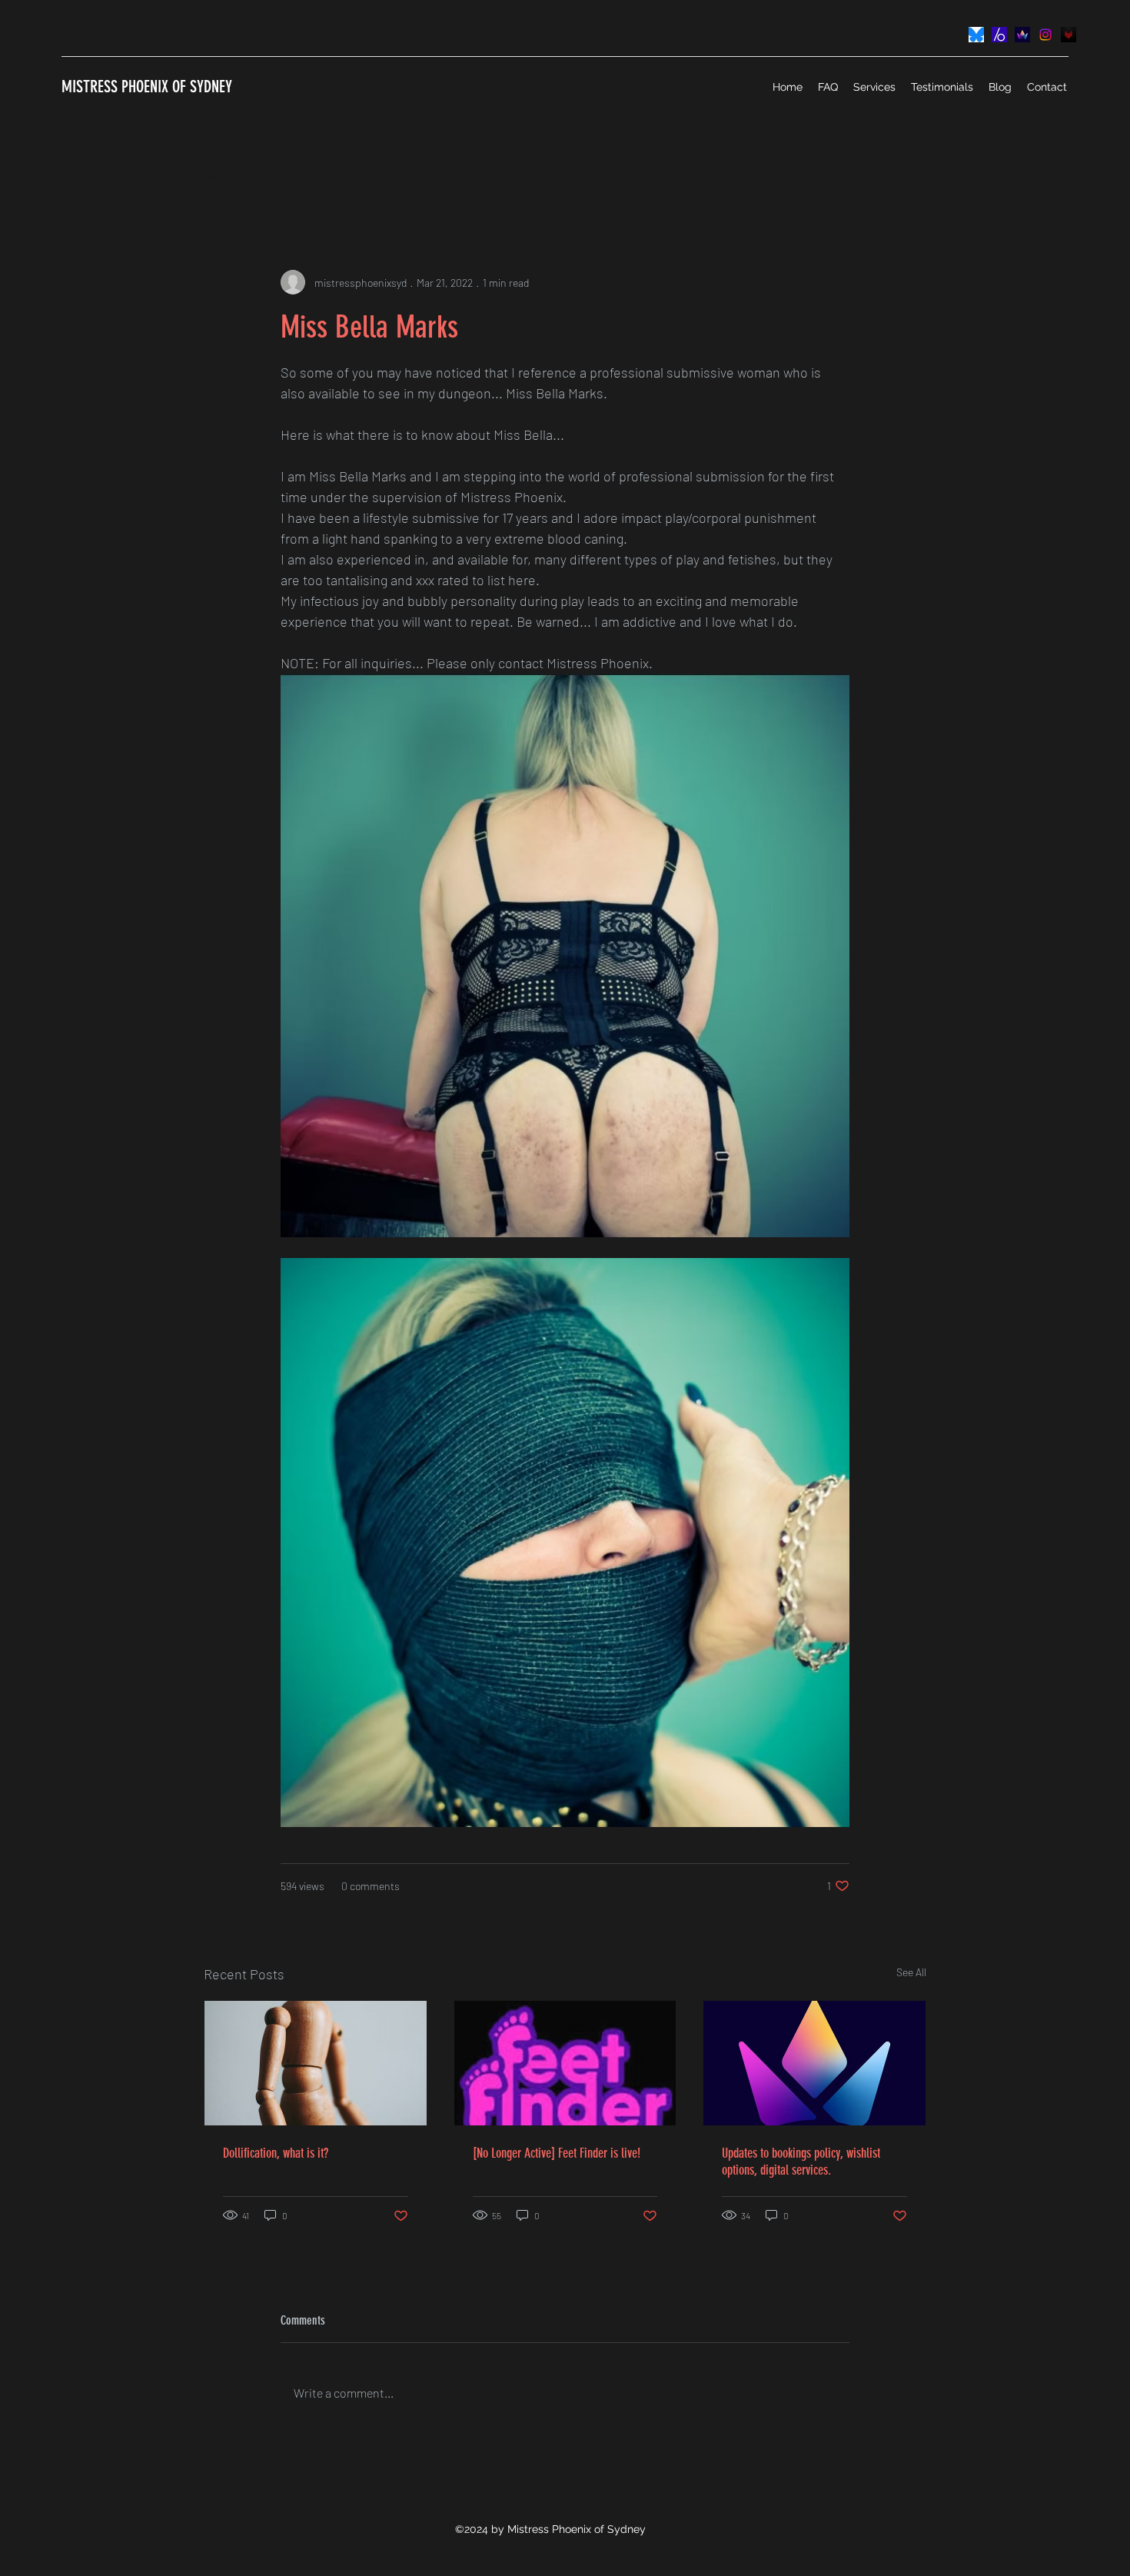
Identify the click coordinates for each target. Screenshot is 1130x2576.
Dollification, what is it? (276, 2153)
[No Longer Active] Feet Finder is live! (557, 2153)
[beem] (999, 35)
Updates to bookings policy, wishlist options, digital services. (801, 2162)
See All (911, 1972)
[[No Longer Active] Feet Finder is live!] (565, 2063)
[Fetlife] (1069, 35)
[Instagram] (1045, 35)
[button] (907, 177)
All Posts (229, 176)
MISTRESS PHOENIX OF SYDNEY (147, 87)
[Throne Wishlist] (1022, 35)
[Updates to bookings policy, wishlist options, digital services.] (814, 2063)
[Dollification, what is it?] (316, 2063)
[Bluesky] (976, 35)
